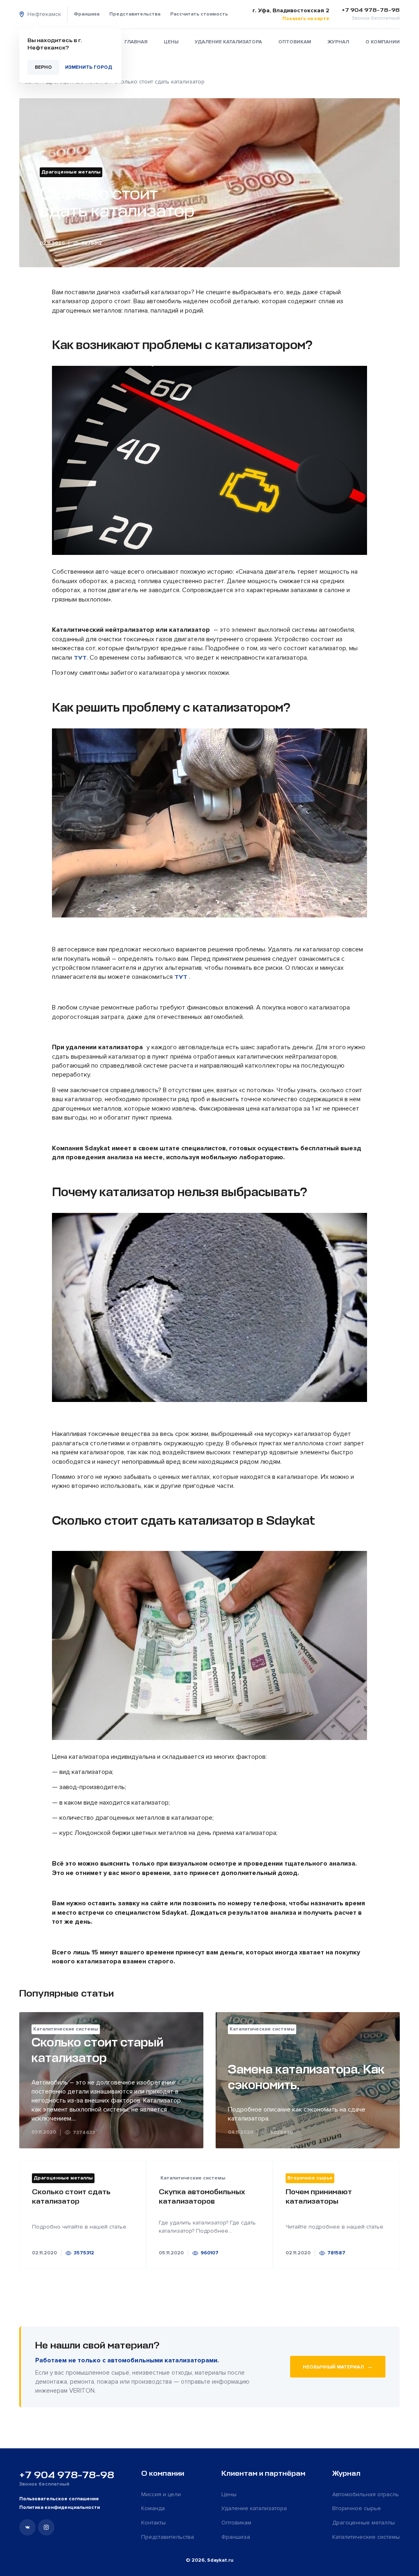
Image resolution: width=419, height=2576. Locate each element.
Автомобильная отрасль (366, 2494)
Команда (153, 2508)
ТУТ (80, 658)
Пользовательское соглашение (59, 2499)
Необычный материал (338, 2366)
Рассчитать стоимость (199, 14)
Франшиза (87, 14)
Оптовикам (295, 42)
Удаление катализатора (228, 42)
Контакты (153, 2523)
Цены (171, 42)
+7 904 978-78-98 (67, 2475)
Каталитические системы (366, 2537)
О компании (383, 42)
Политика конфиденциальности (60, 2507)
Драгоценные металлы (364, 2523)
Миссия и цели (161, 2494)
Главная (136, 42)
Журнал (338, 42)
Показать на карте (306, 19)
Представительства (135, 14)
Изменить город (89, 67)
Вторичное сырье (357, 2508)
